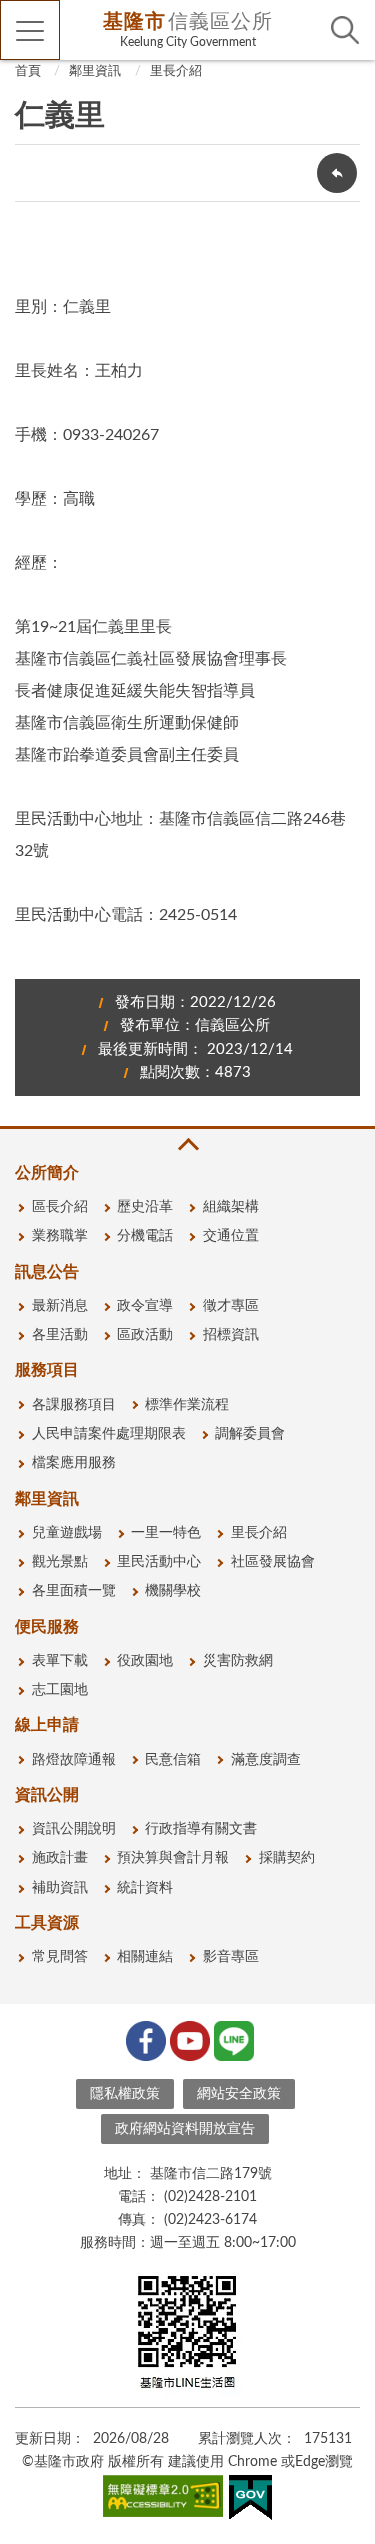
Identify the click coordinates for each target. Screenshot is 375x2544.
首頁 (28, 71)
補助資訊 (60, 1888)
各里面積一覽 (74, 1591)
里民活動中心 (159, 1562)
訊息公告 (47, 1272)
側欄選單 (30, 30)
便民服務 (47, 1627)
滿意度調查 (266, 1760)
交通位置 (231, 1236)
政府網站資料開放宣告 (185, 2129)
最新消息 (60, 1306)
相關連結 (145, 1957)
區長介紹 (60, 1207)
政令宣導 (145, 1306)
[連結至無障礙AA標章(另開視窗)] (163, 2500)
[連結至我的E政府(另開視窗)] (250, 2501)
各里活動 (60, 1335)
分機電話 (145, 1236)
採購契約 (287, 1858)
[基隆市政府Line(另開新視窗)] (232, 2039)
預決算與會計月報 (173, 1858)
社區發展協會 (273, 1562)
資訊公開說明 (74, 1829)
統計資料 (145, 1888)
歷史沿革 (145, 1207)
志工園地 (60, 1690)
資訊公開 (47, 1795)
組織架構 (231, 1207)
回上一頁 (337, 173)
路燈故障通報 (74, 1760)
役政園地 (145, 1661)
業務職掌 (60, 1236)
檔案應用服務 (74, 1463)
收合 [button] (187, 1144)
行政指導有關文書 (201, 1829)
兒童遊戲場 (67, 1533)
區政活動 (145, 1335)
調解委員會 (250, 1434)
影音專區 (231, 1957)
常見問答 (60, 1957)
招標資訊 (231, 1335)
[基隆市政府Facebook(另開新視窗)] (144, 2039)
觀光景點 (60, 1562)
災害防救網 (238, 1661)
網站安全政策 (239, 2094)
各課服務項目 (74, 1405)
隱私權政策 (125, 2094)
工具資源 (47, 1923)
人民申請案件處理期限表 (109, 1434)
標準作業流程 (187, 1405)
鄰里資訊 (95, 71)
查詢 (345, 30)
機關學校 (173, 1591)
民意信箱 (173, 1760)
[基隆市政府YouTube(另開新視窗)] (188, 2039)
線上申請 (47, 1725)
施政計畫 (60, 1858)
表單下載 (60, 1661)
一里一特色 (166, 1533)
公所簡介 (47, 1173)
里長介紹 (176, 71)
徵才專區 (231, 1306)
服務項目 (47, 1370)
